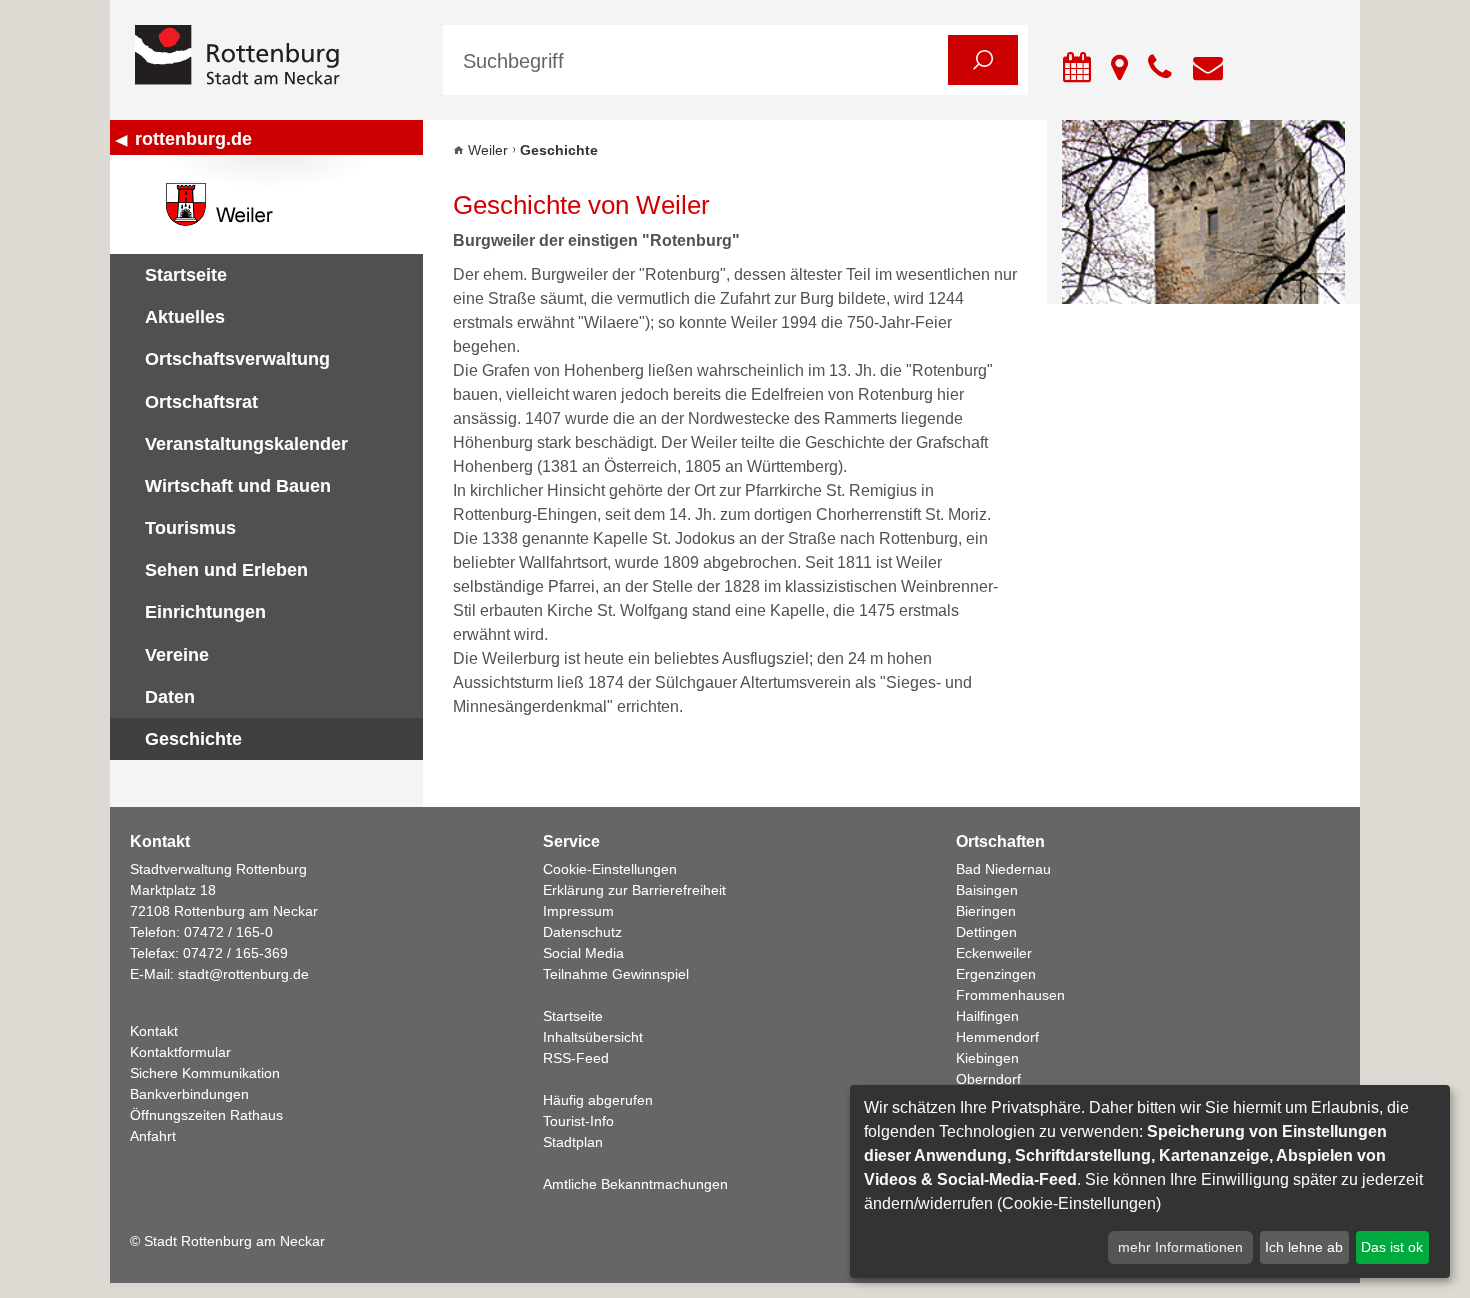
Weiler (488, 150)
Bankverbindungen (189, 1094)
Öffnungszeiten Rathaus (206, 1115)
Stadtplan (573, 1142)
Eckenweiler (994, 953)
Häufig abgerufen (598, 1100)
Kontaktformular (180, 1052)
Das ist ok (1392, 1247)
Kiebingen (987, 1058)
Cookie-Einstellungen (610, 869)
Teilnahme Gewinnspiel (616, 974)
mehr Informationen (1180, 1247)
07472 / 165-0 (228, 932)
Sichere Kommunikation (205, 1073)
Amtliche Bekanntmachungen (635, 1184)
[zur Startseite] (274, 56)
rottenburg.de (193, 139)
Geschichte (193, 739)
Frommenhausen (1010, 995)
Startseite (186, 275)
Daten (170, 697)
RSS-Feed (576, 1058)
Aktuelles (185, 317)
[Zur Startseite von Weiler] (266, 204)
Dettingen (986, 932)
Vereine (177, 655)
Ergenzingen (996, 974)
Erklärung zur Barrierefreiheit (634, 890)
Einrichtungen (205, 612)
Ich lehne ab (1304, 1247)
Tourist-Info (578, 1121)
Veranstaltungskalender (246, 444)
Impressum (578, 911)
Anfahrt (153, 1136)
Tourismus (190, 528)
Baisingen (987, 890)
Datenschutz (582, 932)
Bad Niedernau (1003, 869)
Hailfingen (987, 1016)
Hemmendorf (997, 1037)
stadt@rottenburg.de (243, 974)
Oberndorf (988, 1079)
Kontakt (154, 1031)
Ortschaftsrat (201, 402)
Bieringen (986, 911)
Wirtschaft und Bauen (238, 486)
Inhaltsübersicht (593, 1037)
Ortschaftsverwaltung (237, 359)
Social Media (583, 953)
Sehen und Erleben (226, 570)
